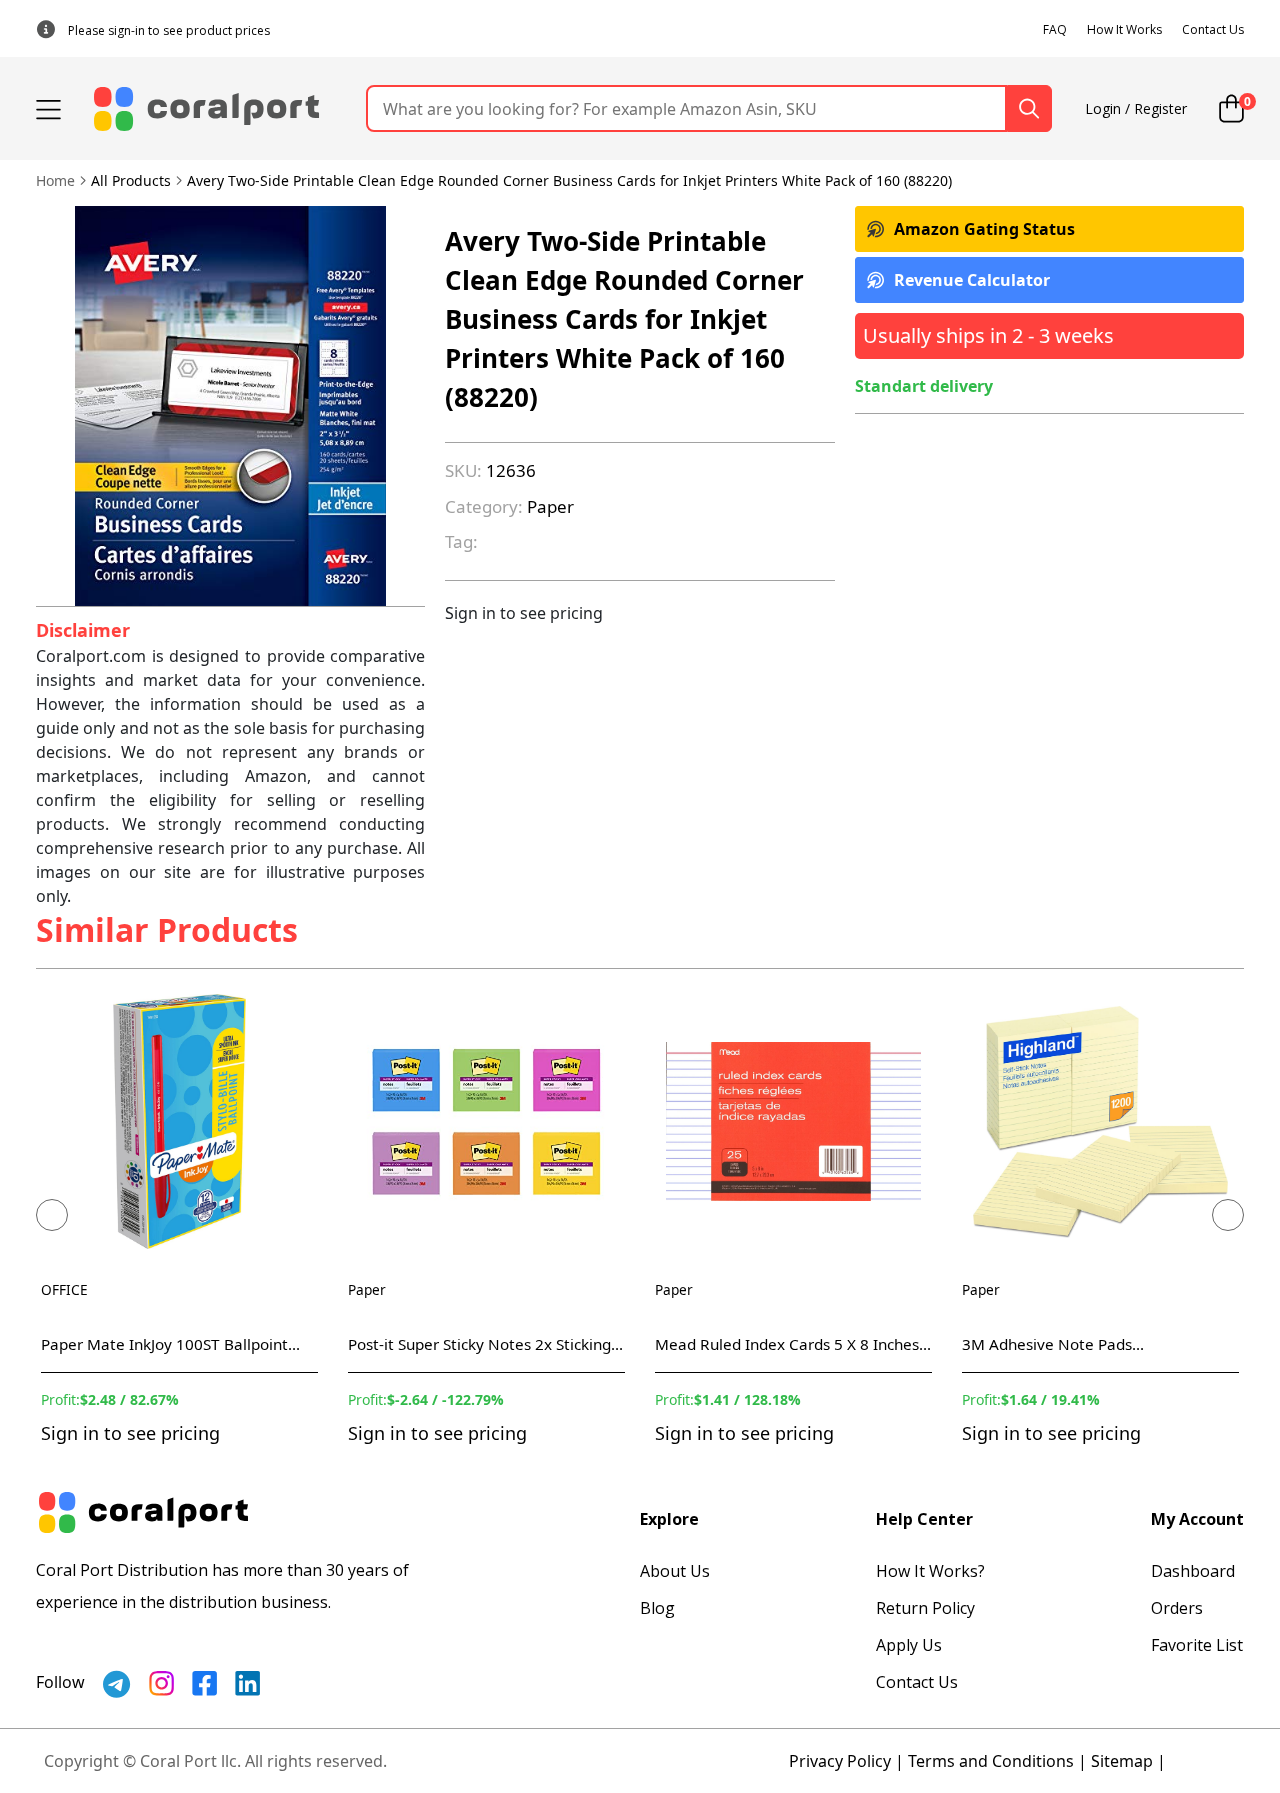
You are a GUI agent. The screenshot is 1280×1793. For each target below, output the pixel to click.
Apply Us (909, 1645)
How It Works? (930, 1571)
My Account (1197, 1519)
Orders (1177, 1608)
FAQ (1055, 29)
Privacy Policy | (846, 1761)
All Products (131, 180)
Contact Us (1213, 29)
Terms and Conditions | (997, 1761)
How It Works (1124, 29)
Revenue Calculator (972, 280)
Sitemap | (1128, 1761)
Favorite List (1197, 1645)
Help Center (924, 1519)
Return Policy (925, 1608)
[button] (52, 1215)
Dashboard (1193, 1571)
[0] (1231, 108)
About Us (675, 1571)
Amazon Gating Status (984, 229)
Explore (669, 1519)
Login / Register (1136, 108)
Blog (657, 1608)
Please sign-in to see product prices (169, 30)
